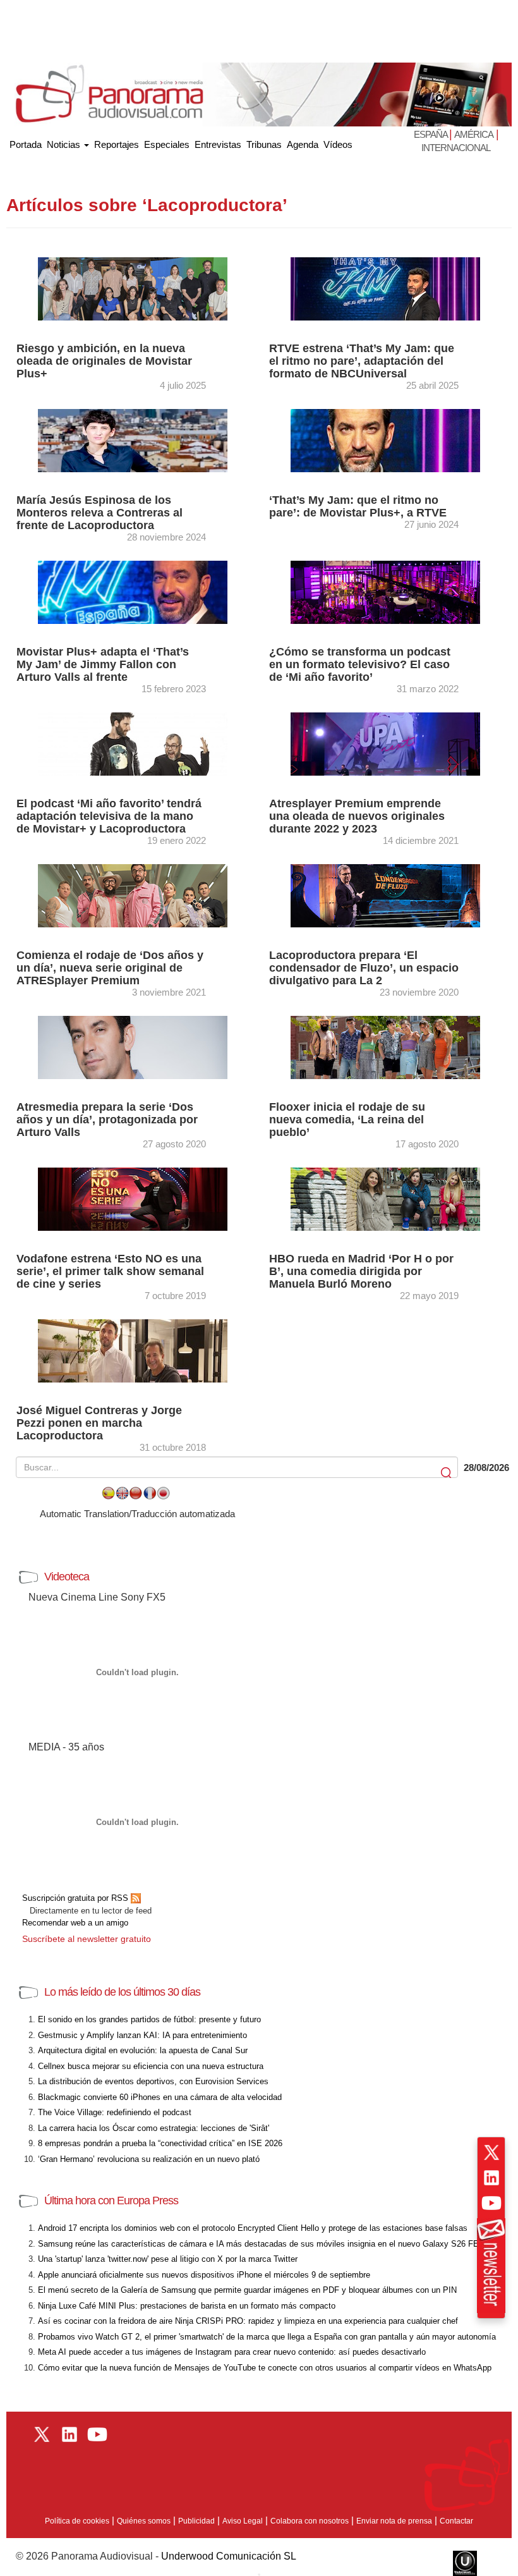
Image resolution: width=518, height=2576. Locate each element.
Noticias (65, 144)
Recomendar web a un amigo (75, 1923)
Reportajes (117, 144)
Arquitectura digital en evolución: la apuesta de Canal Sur (143, 2050)
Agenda (303, 144)
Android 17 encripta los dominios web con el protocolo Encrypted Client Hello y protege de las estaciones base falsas (253, 2228)
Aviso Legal (243, 2521)
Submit (447, 1473)
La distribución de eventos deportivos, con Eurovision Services (153, 2081)
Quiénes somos (144, 2521)
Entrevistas (218, 144)
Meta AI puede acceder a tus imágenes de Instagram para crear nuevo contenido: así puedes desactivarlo (232, 2352)
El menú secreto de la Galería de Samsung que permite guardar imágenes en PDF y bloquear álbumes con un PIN (247, 2290)
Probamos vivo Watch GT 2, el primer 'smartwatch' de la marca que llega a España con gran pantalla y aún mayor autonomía (267, 2337)
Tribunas (264, 144)
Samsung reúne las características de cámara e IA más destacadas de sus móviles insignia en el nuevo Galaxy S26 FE (258, 2244)
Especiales (167, 144)
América (474, 134)
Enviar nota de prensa (394, 2521)
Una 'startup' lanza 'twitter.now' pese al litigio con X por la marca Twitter (168, 2259)
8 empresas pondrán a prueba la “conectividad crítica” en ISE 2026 (160, 2143)
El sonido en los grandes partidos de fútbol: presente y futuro (149, 2019)
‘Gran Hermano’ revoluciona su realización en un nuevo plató (149, 2159)
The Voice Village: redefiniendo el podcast (115, 2112)
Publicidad (196, 2521)
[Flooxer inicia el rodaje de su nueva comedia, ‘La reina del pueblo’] (385, 1047)
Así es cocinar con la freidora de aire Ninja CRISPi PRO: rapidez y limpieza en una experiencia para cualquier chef (248, 2321)
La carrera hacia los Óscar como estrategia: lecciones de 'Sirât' (154, 2128)
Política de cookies (77, 2521)
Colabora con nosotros (310, 2521)
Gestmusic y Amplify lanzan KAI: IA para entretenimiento (142, 2035)
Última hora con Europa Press (111, 2201)
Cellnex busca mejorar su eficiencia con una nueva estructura (151, 2066)
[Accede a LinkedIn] (491, 2178)
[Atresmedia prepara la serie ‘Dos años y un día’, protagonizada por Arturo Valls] (133, 1047)
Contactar (456, 2521)
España (431, 134)
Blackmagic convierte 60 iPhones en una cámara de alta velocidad (160, 2097)
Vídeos (338, 144)
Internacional (456, 148)
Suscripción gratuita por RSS (76, 1898)
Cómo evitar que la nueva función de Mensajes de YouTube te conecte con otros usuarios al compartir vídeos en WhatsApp (265, 2368)
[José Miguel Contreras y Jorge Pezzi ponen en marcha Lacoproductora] (133, 1350)
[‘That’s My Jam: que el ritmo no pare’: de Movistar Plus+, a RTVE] (385, 440)
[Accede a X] (491, 2152)
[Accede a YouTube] (491, 2203)
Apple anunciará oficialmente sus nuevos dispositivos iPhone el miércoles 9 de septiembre (204, 2275)
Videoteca (67, 1577)
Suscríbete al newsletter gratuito (87, 1939)
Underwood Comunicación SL (229, 2556)
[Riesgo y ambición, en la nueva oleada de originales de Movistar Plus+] (133, 288)
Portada (26, 142)
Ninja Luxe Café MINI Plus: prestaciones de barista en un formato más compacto (187, 2306)
